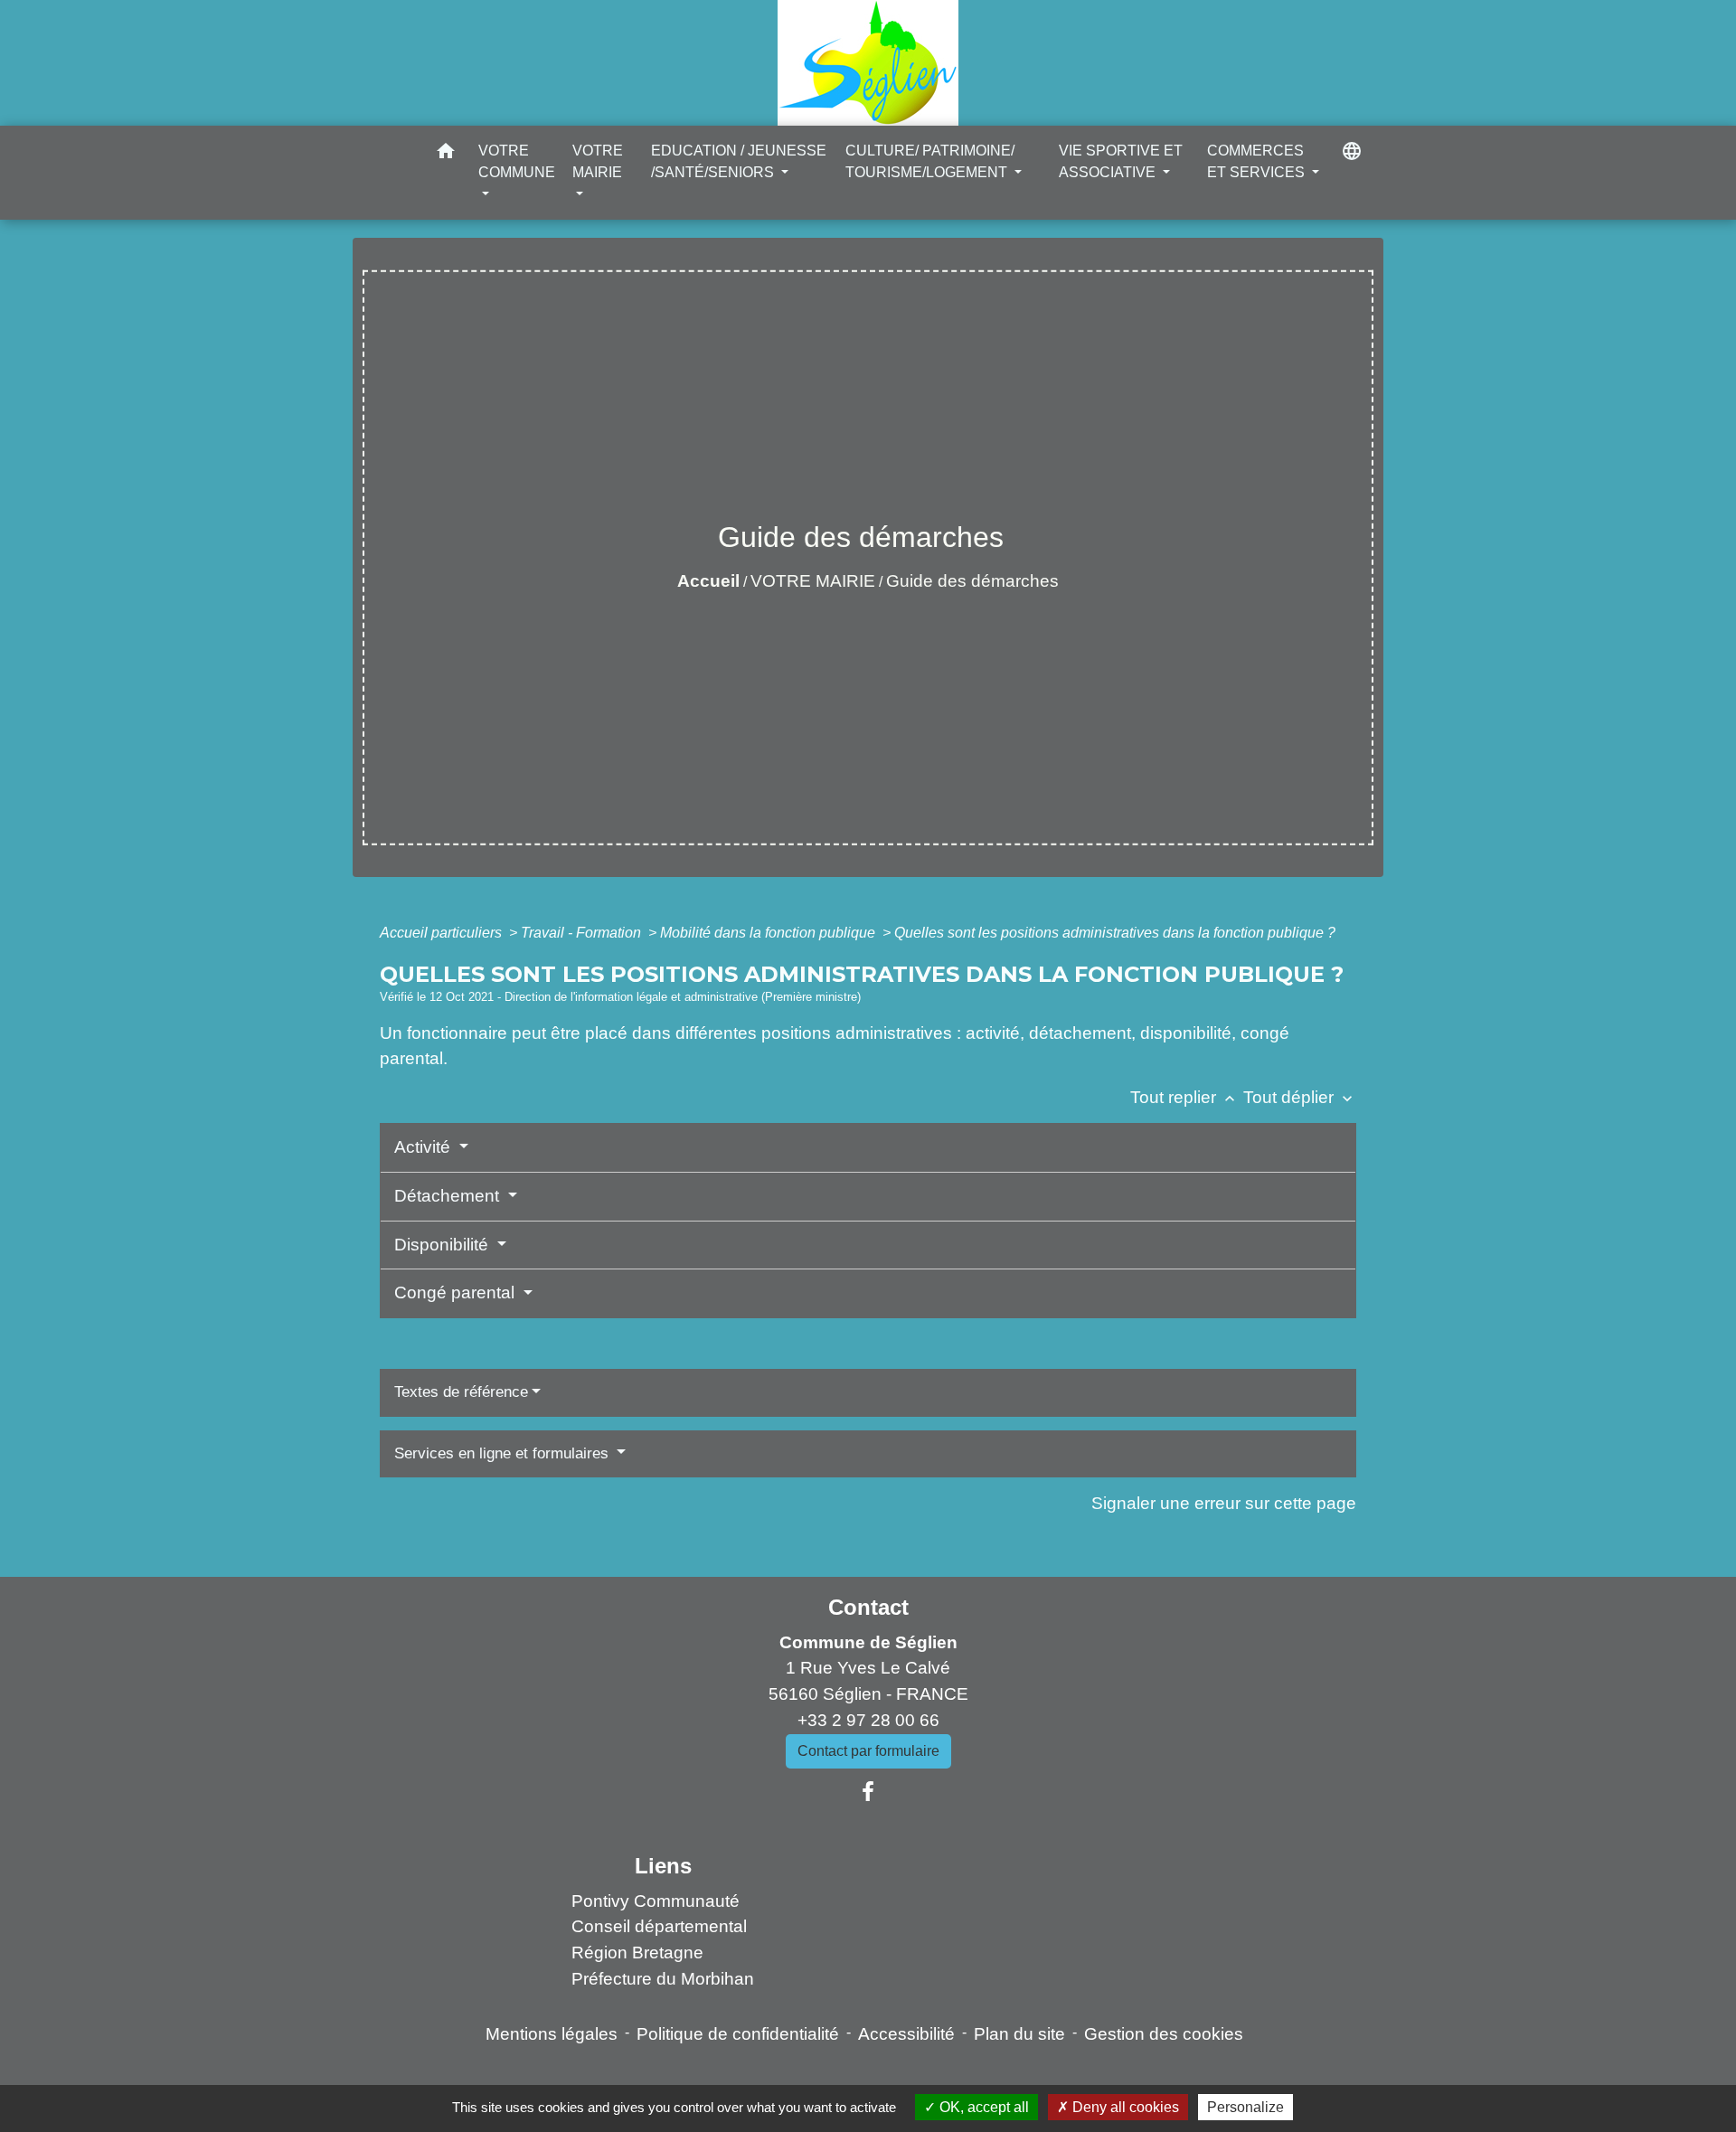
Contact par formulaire (868, 1751)
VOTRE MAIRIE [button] (598, 161)
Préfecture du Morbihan (663, 1979)
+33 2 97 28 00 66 (868, 1720)
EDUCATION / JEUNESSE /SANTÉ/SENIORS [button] (739, 161)
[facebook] (868, 1792)
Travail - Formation (583, 933)
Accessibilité (906, 2034)
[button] (446, 154)
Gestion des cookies (1164, 2034)
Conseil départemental (659, 1926)
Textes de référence (461, 1392)
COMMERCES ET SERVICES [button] (1258, 161)
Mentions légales (552, 2034)
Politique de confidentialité (738, 2034)
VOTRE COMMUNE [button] (517, 161)
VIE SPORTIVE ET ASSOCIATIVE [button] (1121, 161)
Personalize (1245, 2107)
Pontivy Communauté (656, 1901)
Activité (425, 1147)
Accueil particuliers (443, 933)
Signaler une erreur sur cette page (1224, 1503)
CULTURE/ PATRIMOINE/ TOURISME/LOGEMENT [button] (930, 161)
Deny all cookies (1124, 2107)
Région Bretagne (637, 1953)
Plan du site (1019, 2034)
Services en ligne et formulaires (504, 1453)
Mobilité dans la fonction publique (769, 933)
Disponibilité (443, 1245)
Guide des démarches (972, 581)
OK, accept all (982, 2107)
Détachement (449, 1196)
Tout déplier (1300, 1097)
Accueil (708, 581)
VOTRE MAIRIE (813, 581)
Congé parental (457, 1292)
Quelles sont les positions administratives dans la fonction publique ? (1115, 933)
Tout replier (1184, 1097)
